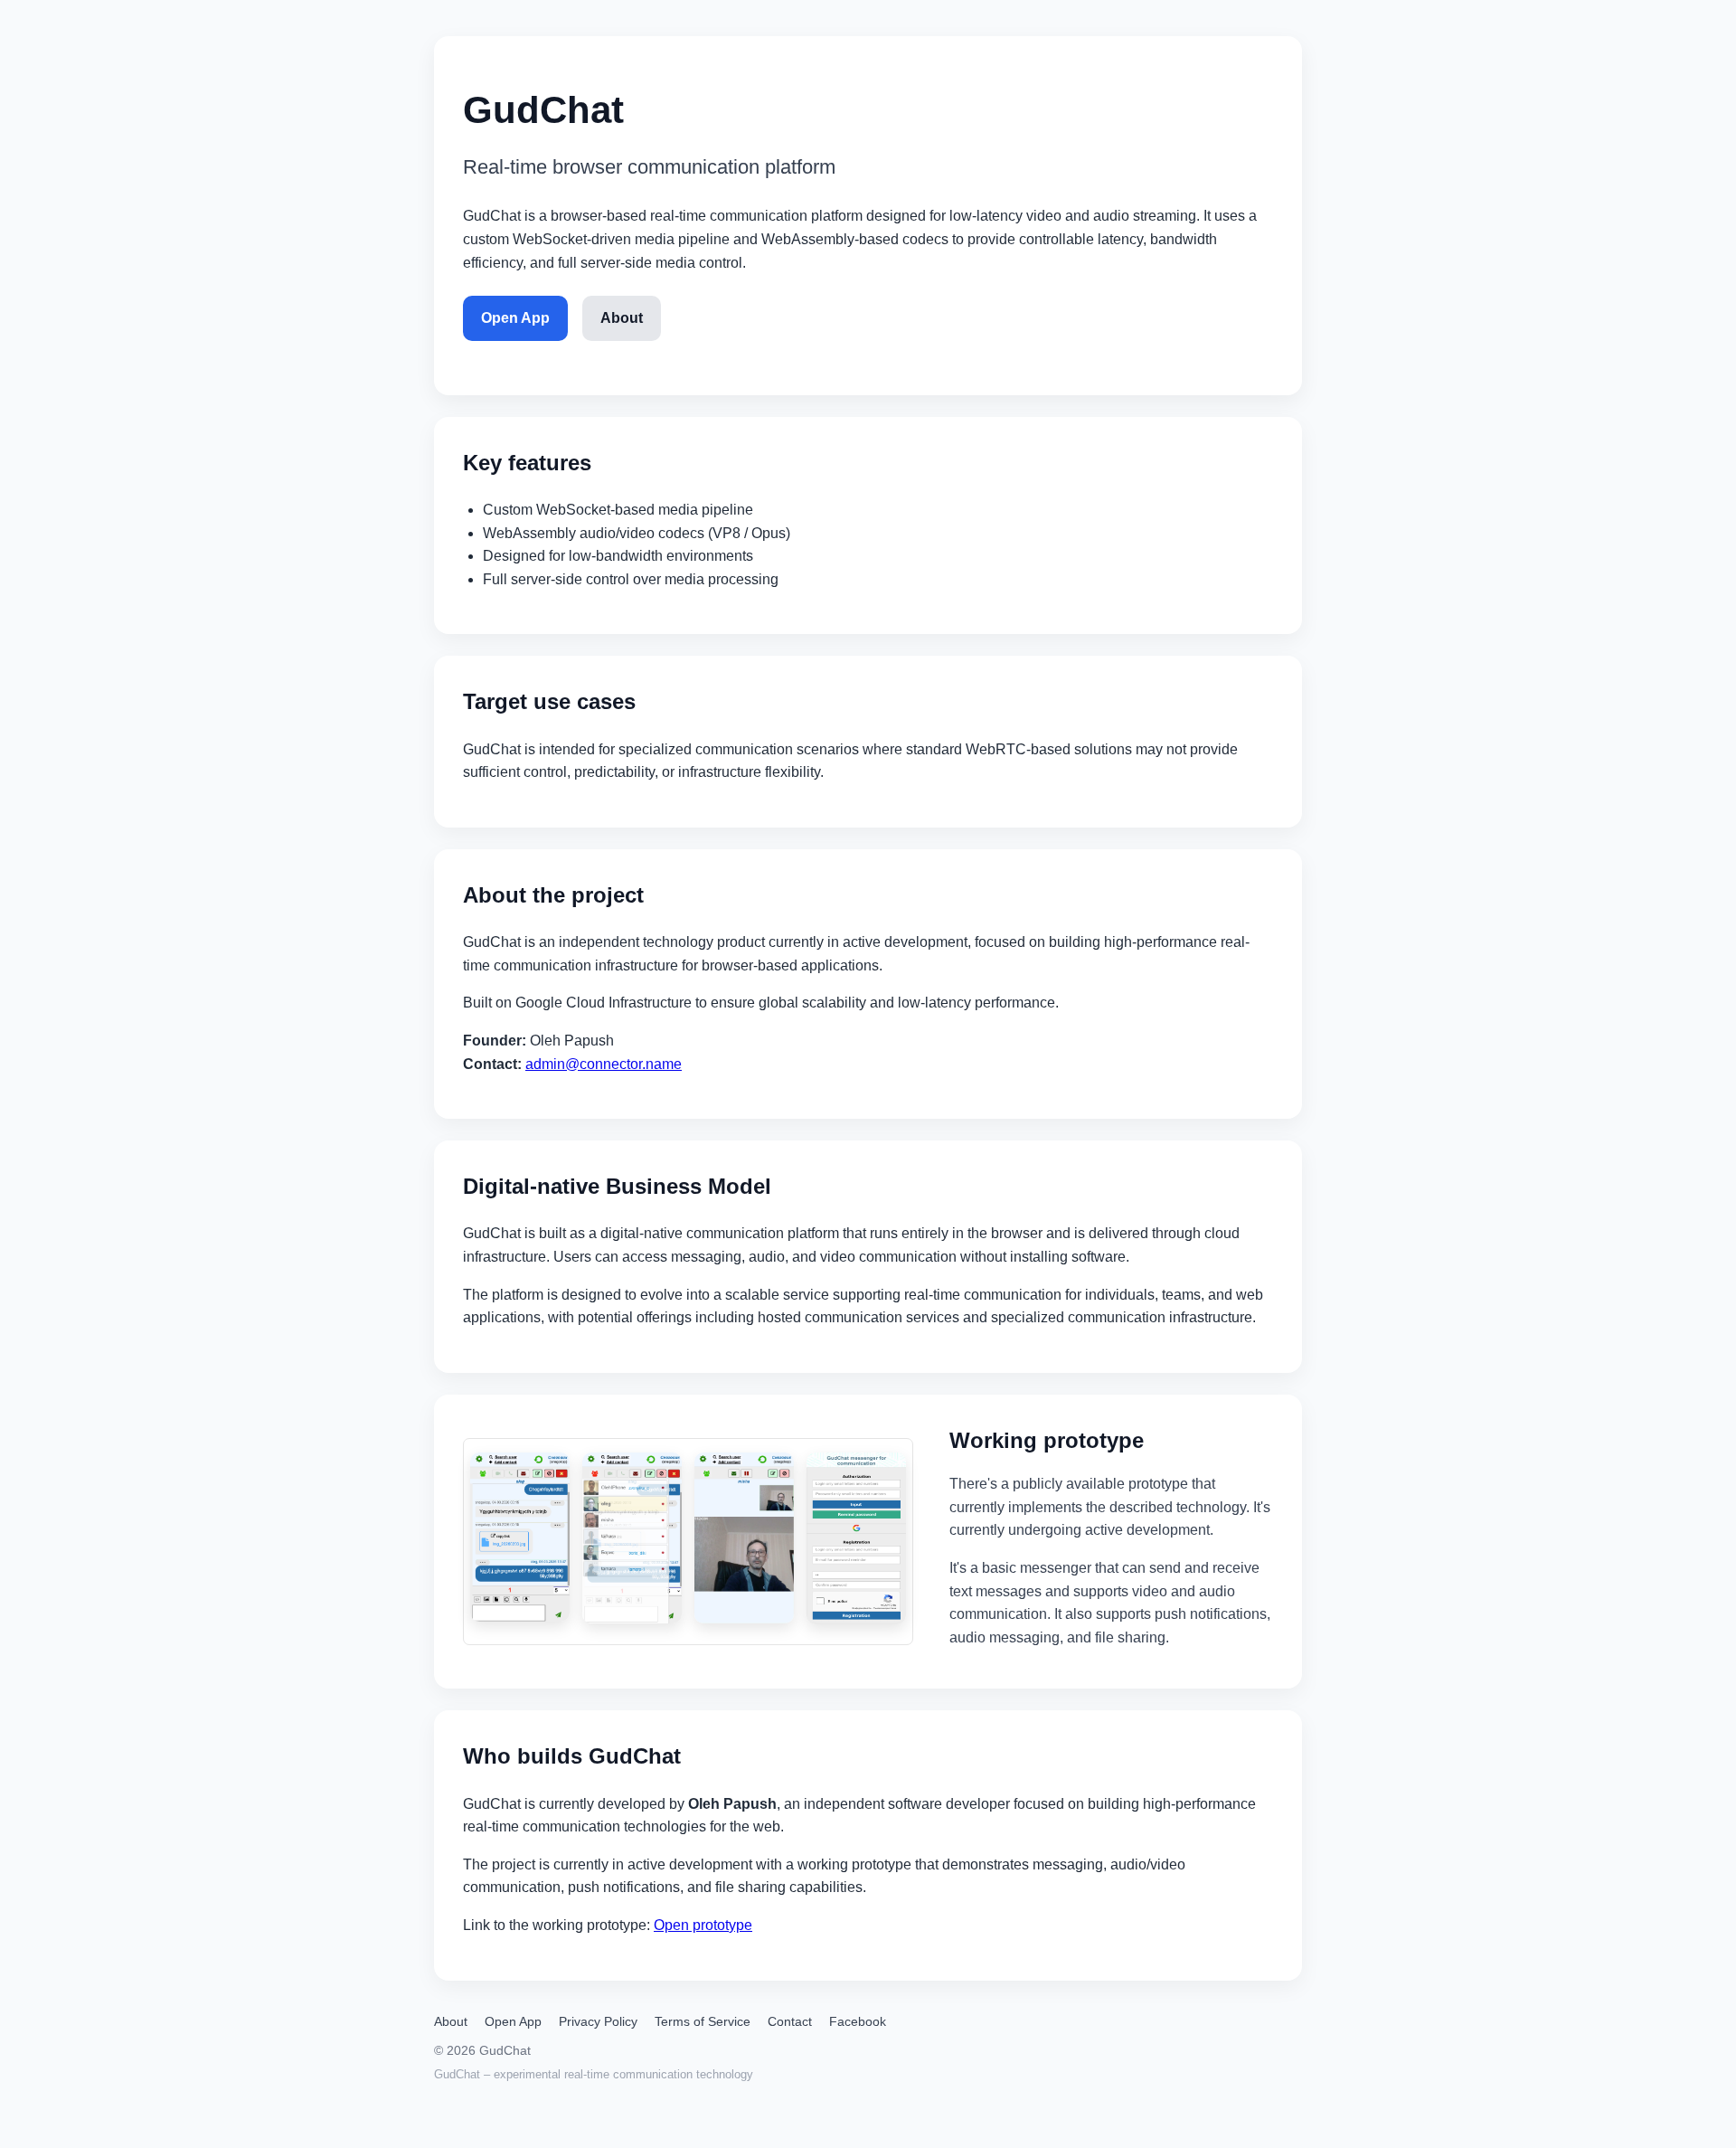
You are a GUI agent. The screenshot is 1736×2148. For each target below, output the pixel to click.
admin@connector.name (604, 1064)
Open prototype (703, 1925)
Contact (790, 2021)
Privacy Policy (598, 2021)
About (622, 318)
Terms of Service (703, 2021)
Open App (515, 318)
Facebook (858, 2021)
